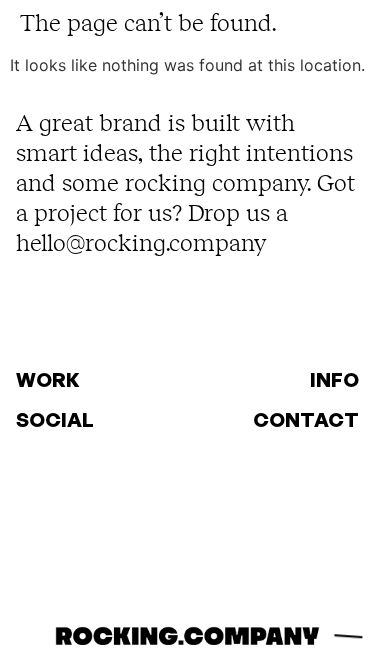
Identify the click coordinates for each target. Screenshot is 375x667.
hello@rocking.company (141, 242)
